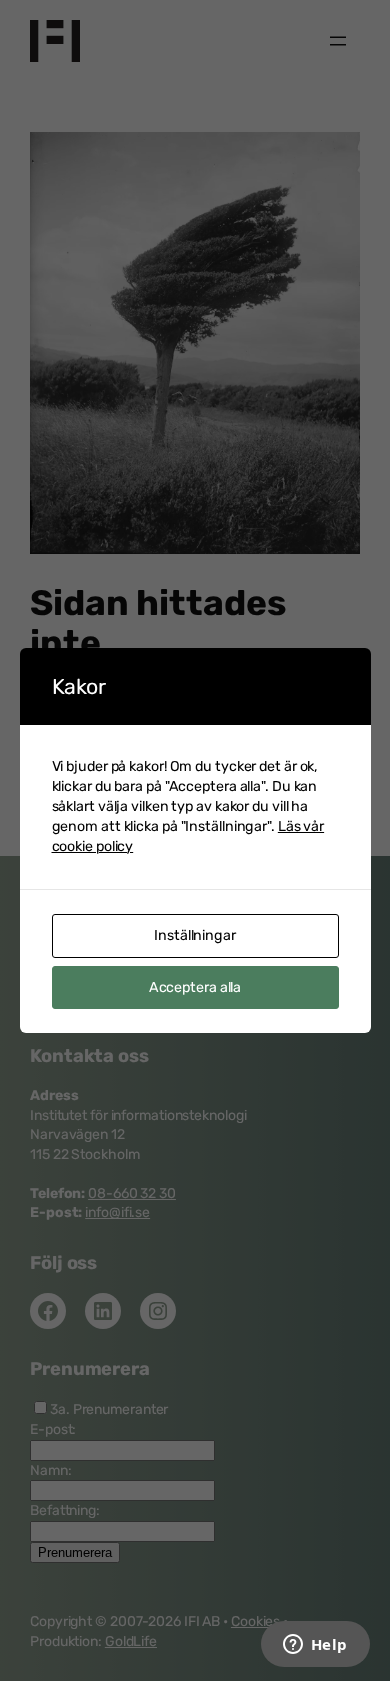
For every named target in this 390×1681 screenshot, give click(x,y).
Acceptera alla (195, 987)
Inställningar (195, 935)
